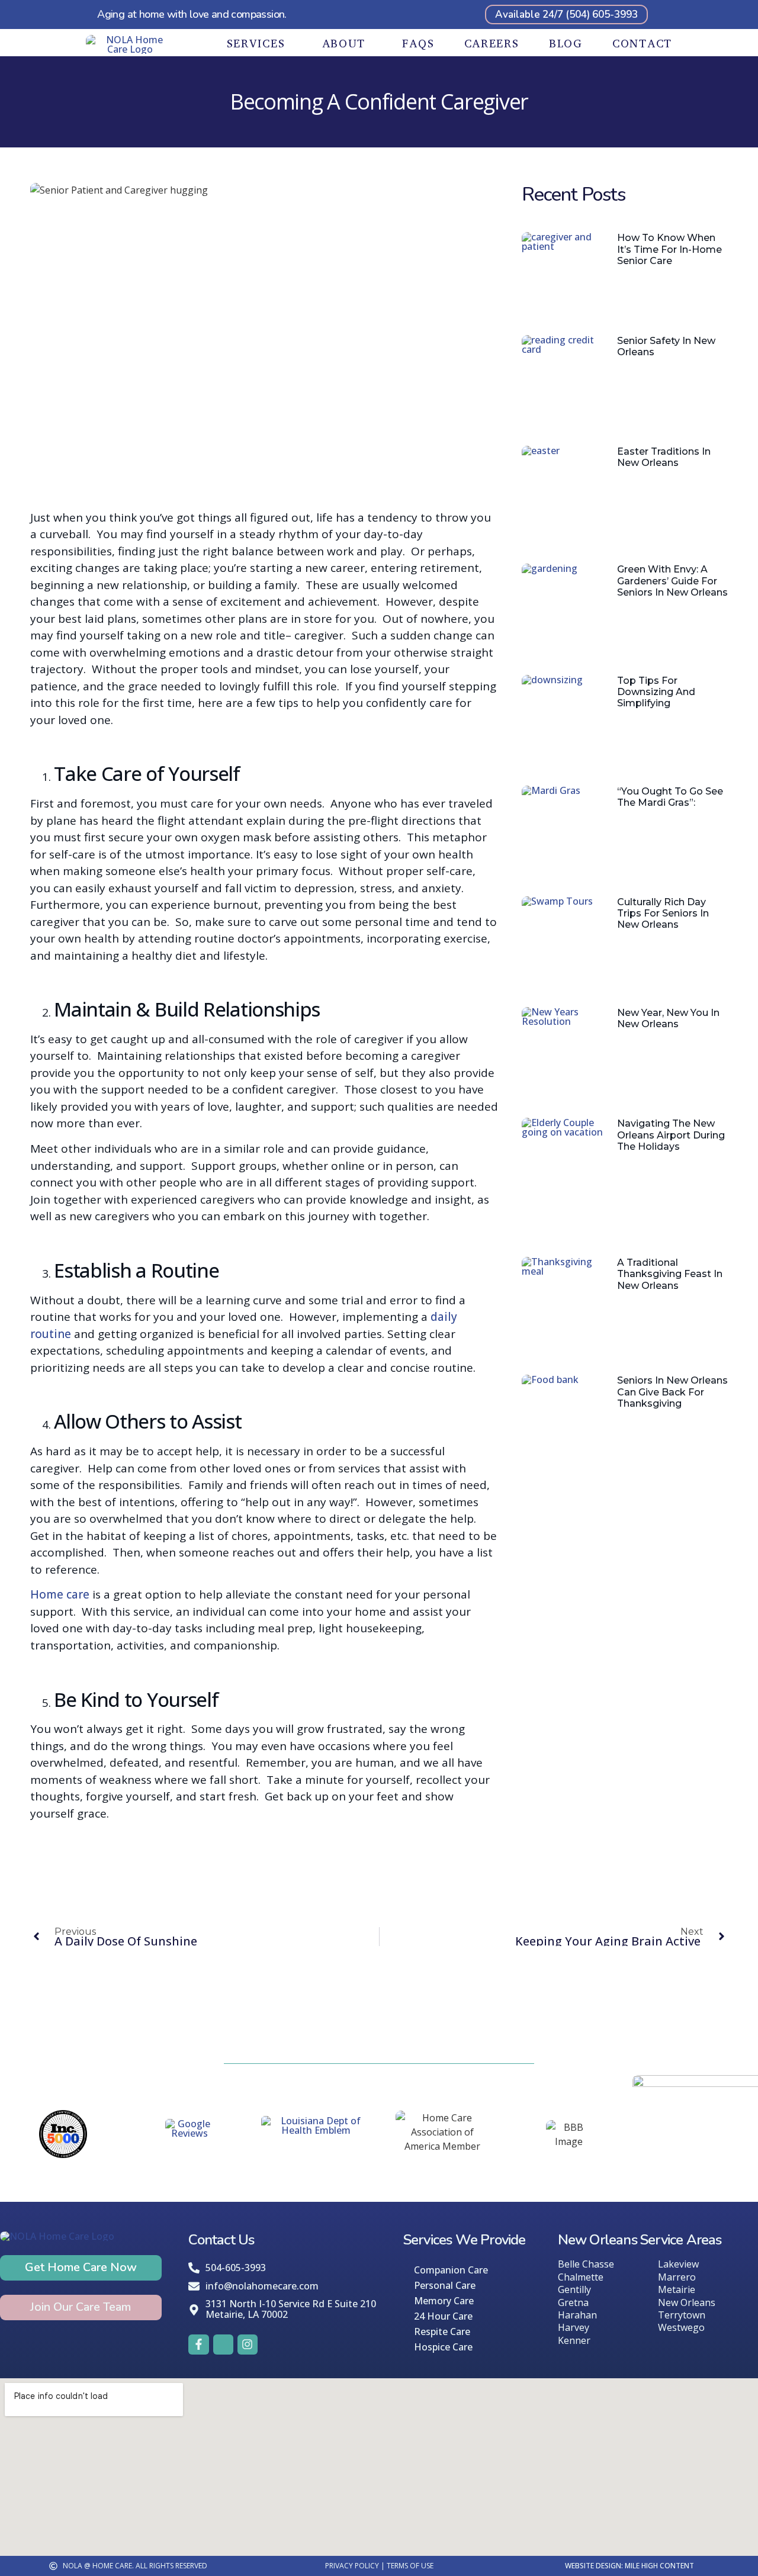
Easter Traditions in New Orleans (664, 457)
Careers (492, 44)
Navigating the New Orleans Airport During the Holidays (671, 1135)
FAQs (418, 44)
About (344, 44)
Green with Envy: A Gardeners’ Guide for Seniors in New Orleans (672, 581)
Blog (566, 44)
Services (256, 44)
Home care (60, 1594)
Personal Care (445, 2285)
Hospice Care (443, 2347)
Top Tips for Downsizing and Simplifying (656, 692)
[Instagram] (248, 2345)
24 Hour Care (443, 2316)
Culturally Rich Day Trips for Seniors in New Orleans (663, 913)
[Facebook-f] (198, 2345)
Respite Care (442, 2331)
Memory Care (444, 2301)
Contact (642, 44)
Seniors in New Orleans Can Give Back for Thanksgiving (672, 1392)
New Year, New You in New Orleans (668, 1018)
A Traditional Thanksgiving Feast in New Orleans (670, 1274)
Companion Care (451, 2270)
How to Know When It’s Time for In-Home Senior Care (669, 249)
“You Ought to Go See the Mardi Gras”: (670, 797)
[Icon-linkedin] (223, 2345)
